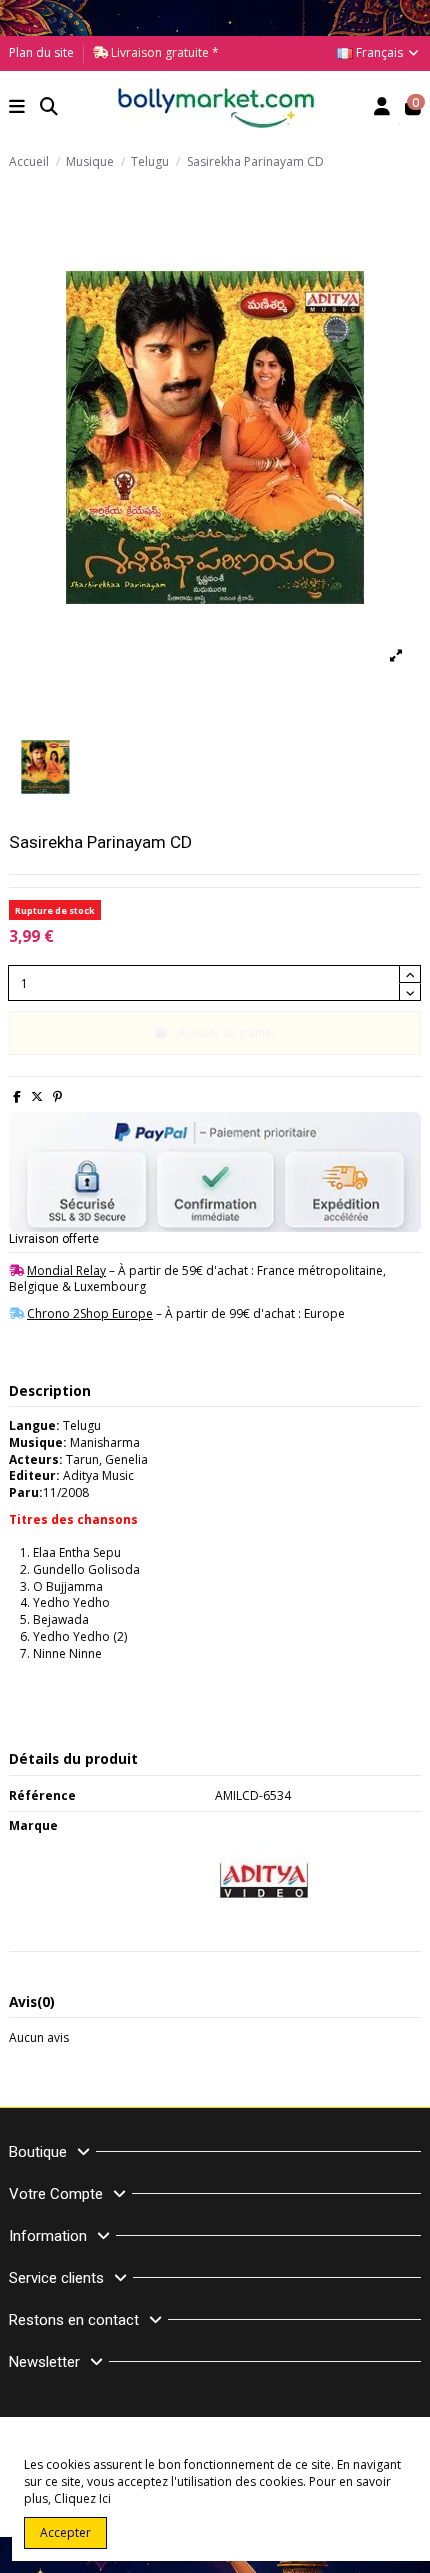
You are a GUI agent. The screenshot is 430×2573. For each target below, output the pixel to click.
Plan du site (41, 52)
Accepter (65, 2532)
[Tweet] (37, 1096)
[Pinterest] (57, 1096)
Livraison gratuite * (163, 52)
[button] (17, 108)
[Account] (382, 108)
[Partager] (17, 1096)
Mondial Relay (66, 1270)
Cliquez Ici (82, 2498)
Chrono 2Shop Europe (90, 1313)
